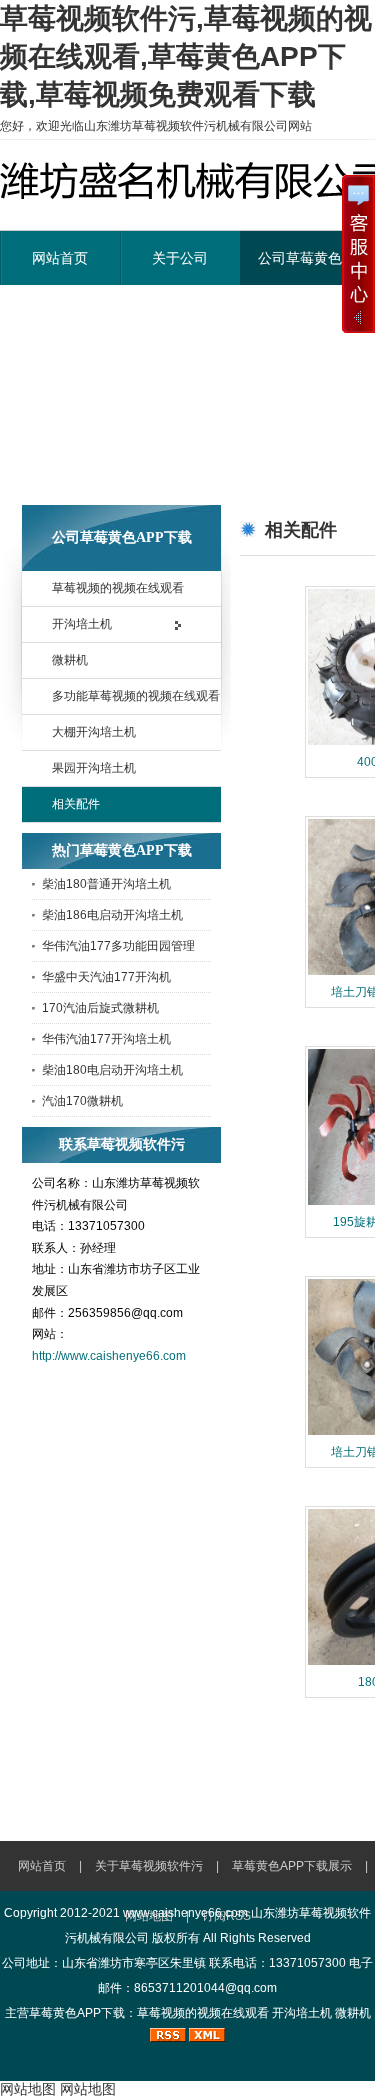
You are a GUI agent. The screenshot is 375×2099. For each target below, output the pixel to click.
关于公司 (180, 258)
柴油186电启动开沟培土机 (112, 915)
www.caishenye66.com (185, 1913)
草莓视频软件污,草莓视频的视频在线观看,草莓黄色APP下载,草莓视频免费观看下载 (186, 56)
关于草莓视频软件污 (149, 1866)
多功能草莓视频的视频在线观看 (136, 696)
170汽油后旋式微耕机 (100, 1008)
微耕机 (70, 660)
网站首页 (60, 258)
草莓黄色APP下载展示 (292, 1866)
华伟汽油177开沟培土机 (106, 1039)
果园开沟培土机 (94, 768)
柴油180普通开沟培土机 (106, 884)
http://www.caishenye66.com (109, 1356)
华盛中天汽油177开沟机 (106, 977)
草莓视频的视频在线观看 (118, 588)
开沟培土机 (82, 624)
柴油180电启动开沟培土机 (112, 1070)
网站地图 (28, 2089)
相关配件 (76, 804)
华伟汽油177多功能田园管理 (118, 946)
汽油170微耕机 (82, 1101)
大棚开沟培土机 (94, 732)
